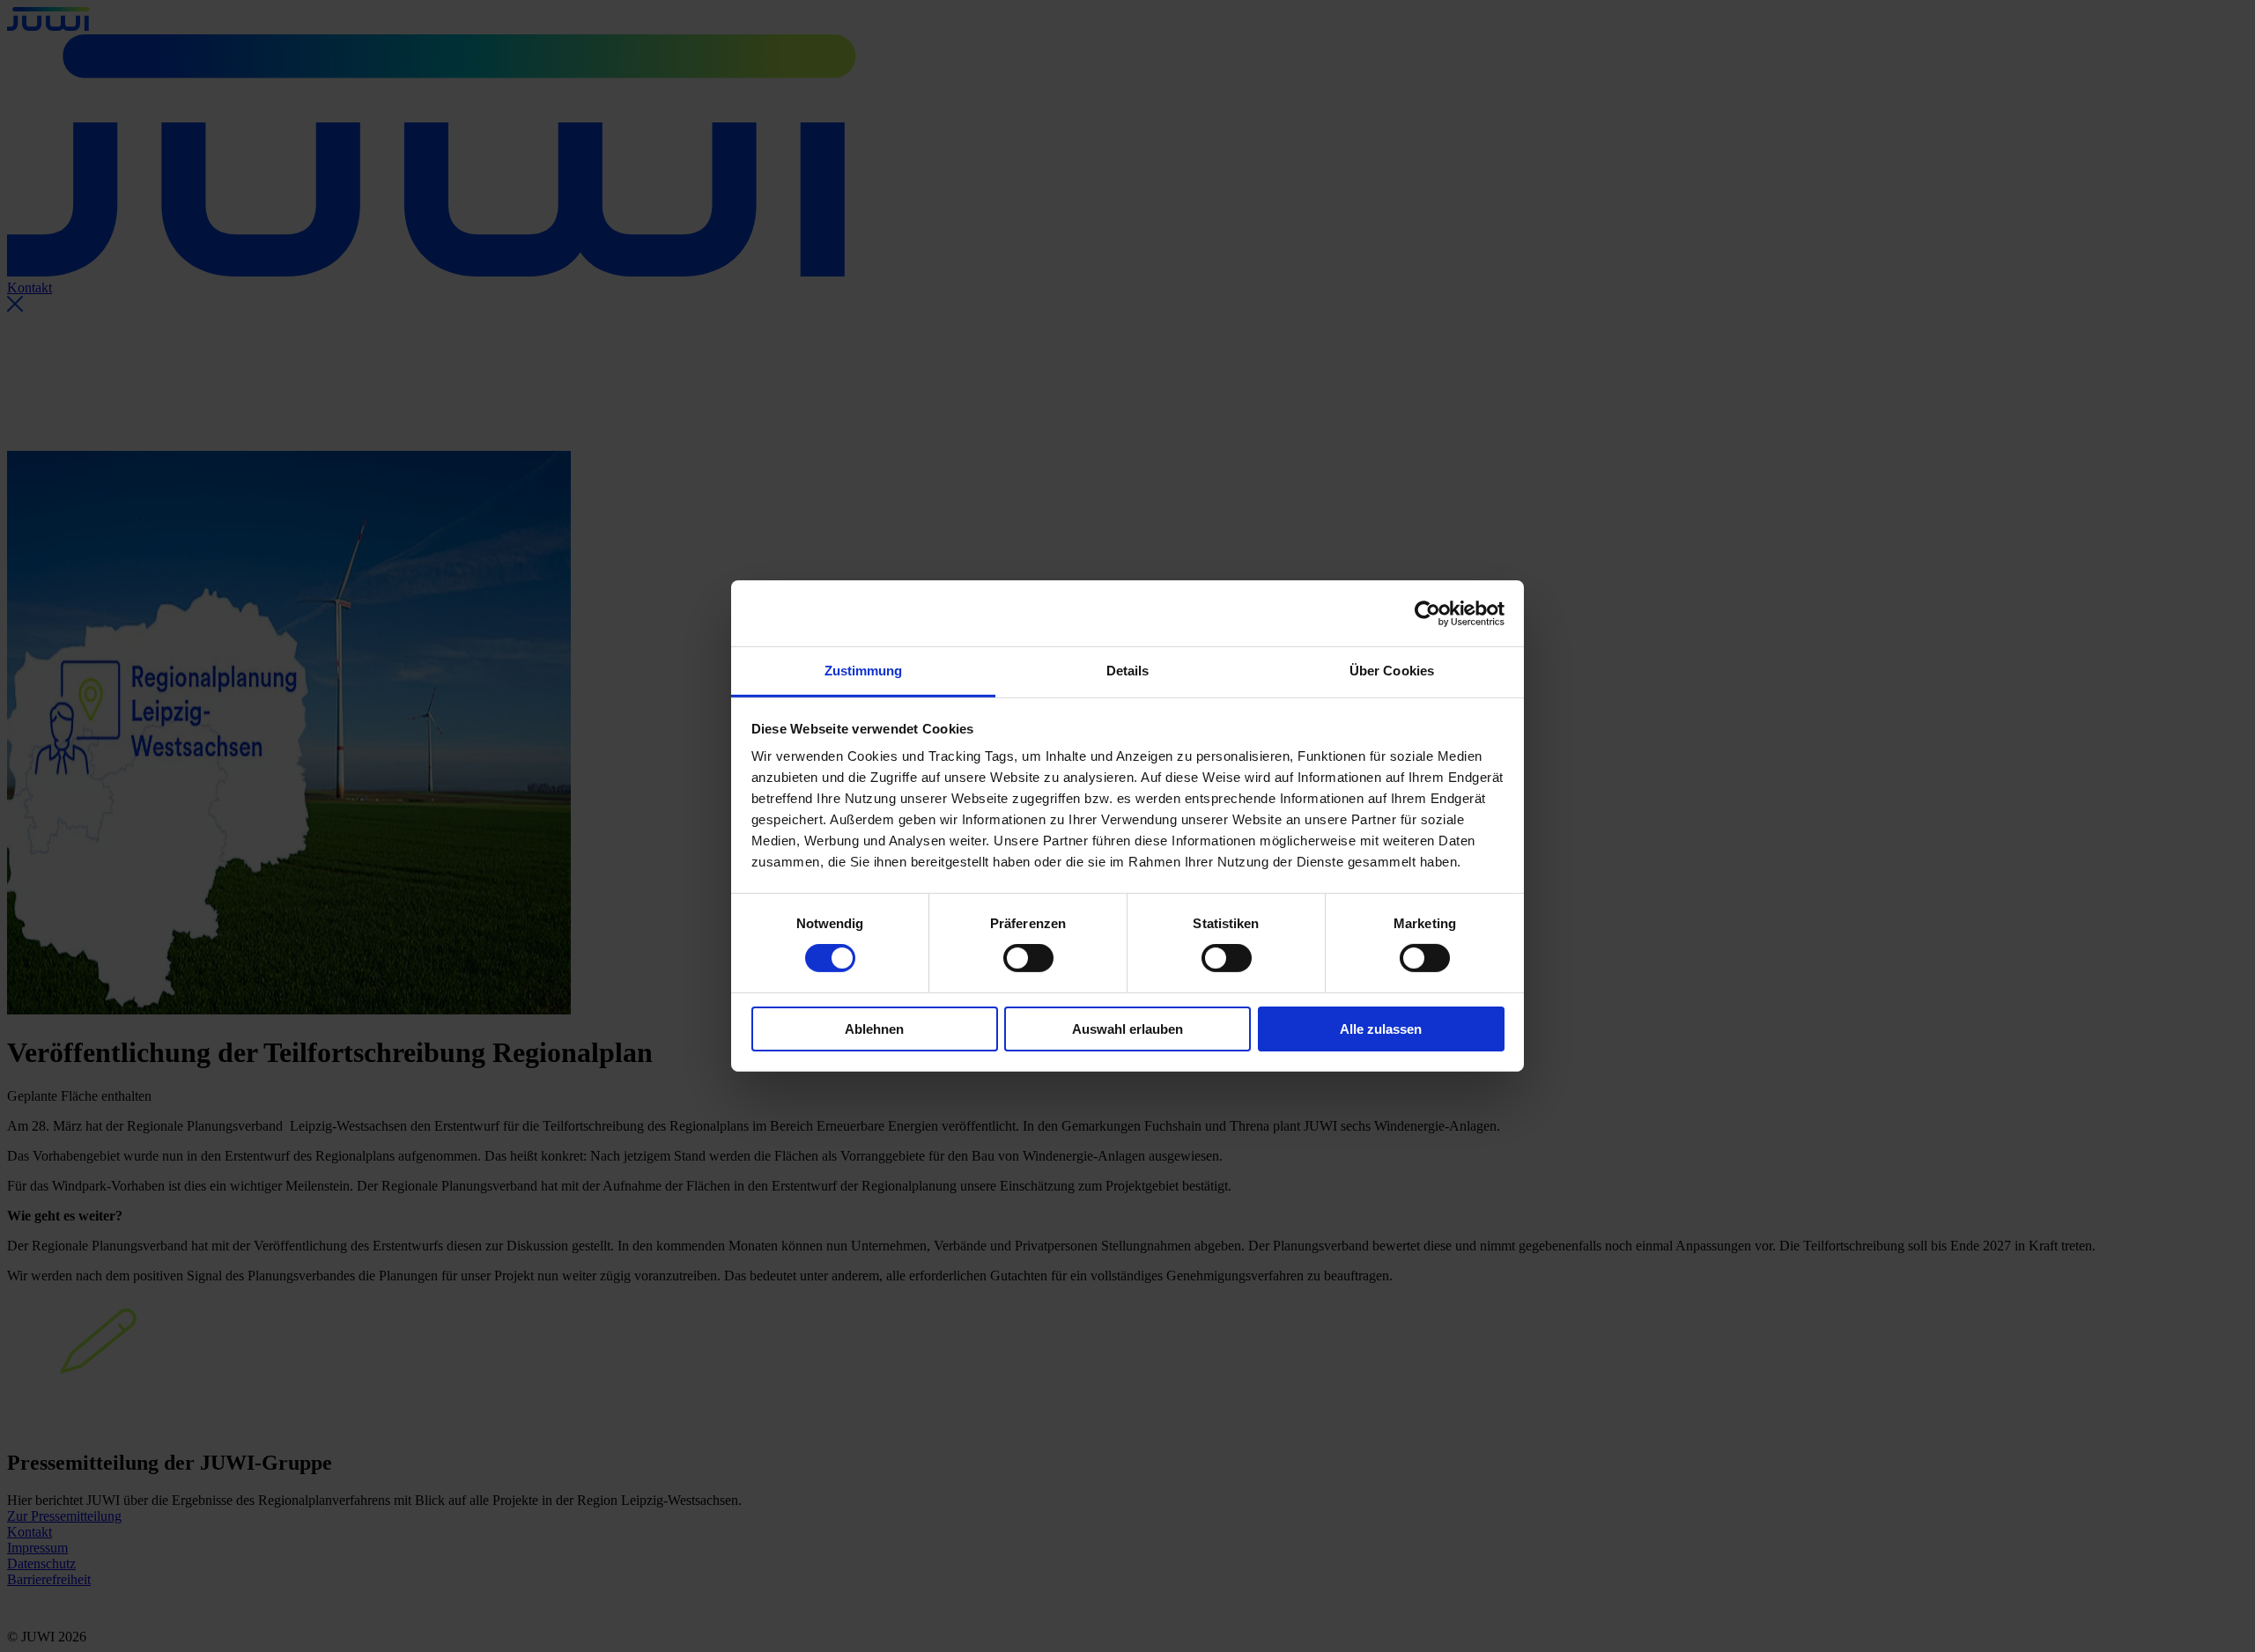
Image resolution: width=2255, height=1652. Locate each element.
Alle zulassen (1381, 1029)
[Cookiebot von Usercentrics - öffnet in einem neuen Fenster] (1427, 613)
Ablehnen (874, 1029)
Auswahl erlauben (1127, 1029)
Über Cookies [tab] (1392, 671)
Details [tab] (1128, 671)
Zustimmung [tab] (864, 671)
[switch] (1028, 958)
